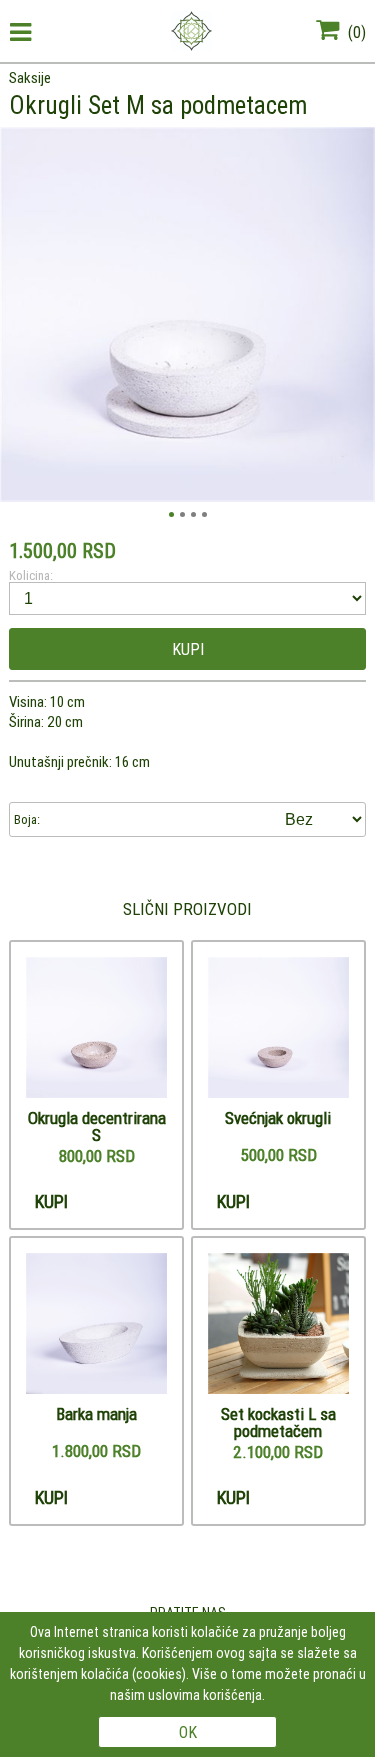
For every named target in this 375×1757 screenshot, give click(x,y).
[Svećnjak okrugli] (278, 1028)
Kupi (188, 649)
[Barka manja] (96, 1324)
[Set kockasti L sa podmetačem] (278, 1324)
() (355, 32)
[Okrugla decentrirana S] (96, 1028)
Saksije (30, 77)
